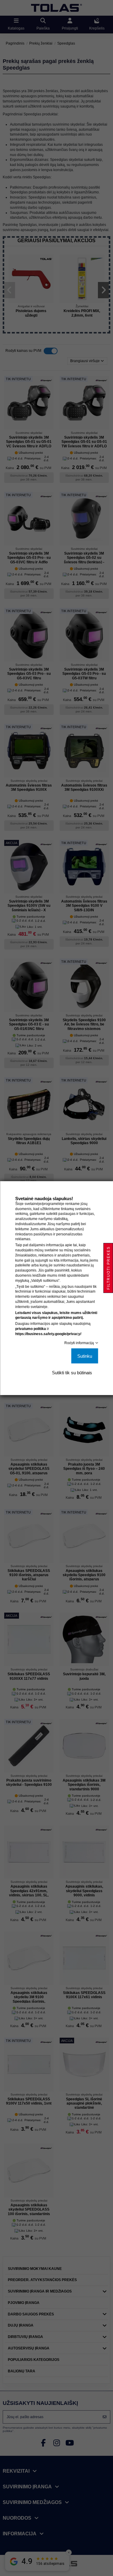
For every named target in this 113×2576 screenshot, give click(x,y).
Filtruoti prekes (108, 1268)
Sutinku (85, 1356)
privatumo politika (30, 1329)
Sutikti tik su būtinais (72, 1372)
